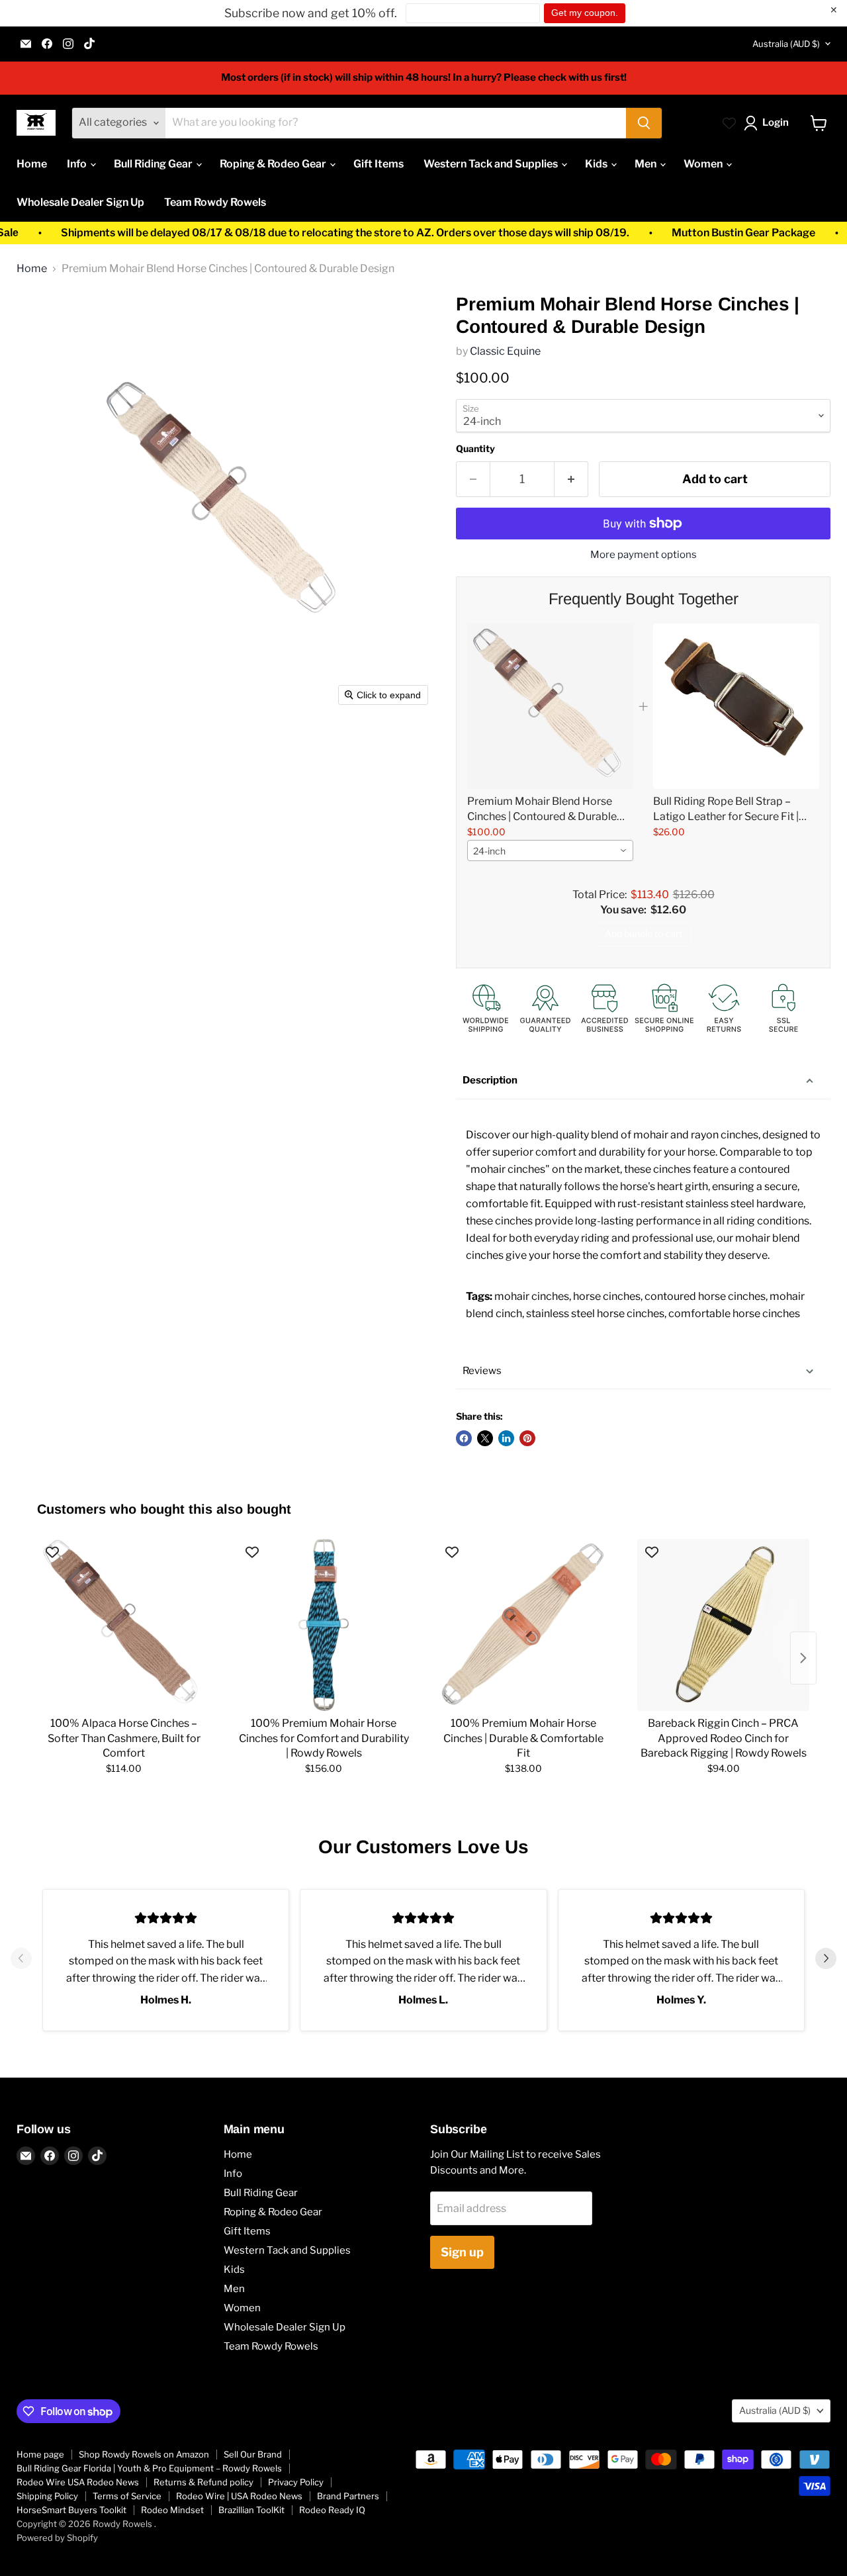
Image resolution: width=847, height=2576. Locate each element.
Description (490, 1080)
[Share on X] (485, 1438)
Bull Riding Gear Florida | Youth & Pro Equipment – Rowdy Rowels (149, 2468)
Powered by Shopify (57, 2538)
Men (646, 164)
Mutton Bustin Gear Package (687, 233)
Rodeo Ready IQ (332, 2510)
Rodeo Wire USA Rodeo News (78, 2482)
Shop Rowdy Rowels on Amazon (144, 2454)
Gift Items (379, 164)
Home (32, 164)
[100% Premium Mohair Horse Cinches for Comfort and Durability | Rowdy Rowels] (324, 1625)
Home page (40, 2454)
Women (704, 164)
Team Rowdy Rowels (215, 202)
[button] (769, 123)
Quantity (475, 449)
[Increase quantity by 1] (571, 480)
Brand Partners (348, 2496)
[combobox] (550, 851)
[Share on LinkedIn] (506, 1438)
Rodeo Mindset (172, 2510)
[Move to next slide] (826, 1960)
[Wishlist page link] (729, 123)
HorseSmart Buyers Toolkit (71, 2510)
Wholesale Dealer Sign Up (80, 202)
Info (78, 164)
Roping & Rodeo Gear (274, 164)
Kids (597, 164)
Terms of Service (127, 2496)
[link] (550, 706)
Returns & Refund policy (203, 2482)
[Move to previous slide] (21, 1960)
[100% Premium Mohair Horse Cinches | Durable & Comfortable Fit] (523, 1625)
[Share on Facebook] (464, 1438)
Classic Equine (505, 351)
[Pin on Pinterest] (527, 1438)
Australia (786, 44)
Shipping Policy (47, 2496)
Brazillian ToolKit (251, 2510)
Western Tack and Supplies (492, 164)
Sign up (462, 2252)
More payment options (644, 555)
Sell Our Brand (253, 2454)
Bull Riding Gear (154, 164)
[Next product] (803, 1658)
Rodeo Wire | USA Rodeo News (239, 2496)
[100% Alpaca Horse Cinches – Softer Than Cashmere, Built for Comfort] (124, 1625)
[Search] (644, 123)
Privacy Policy (296, 2482)
